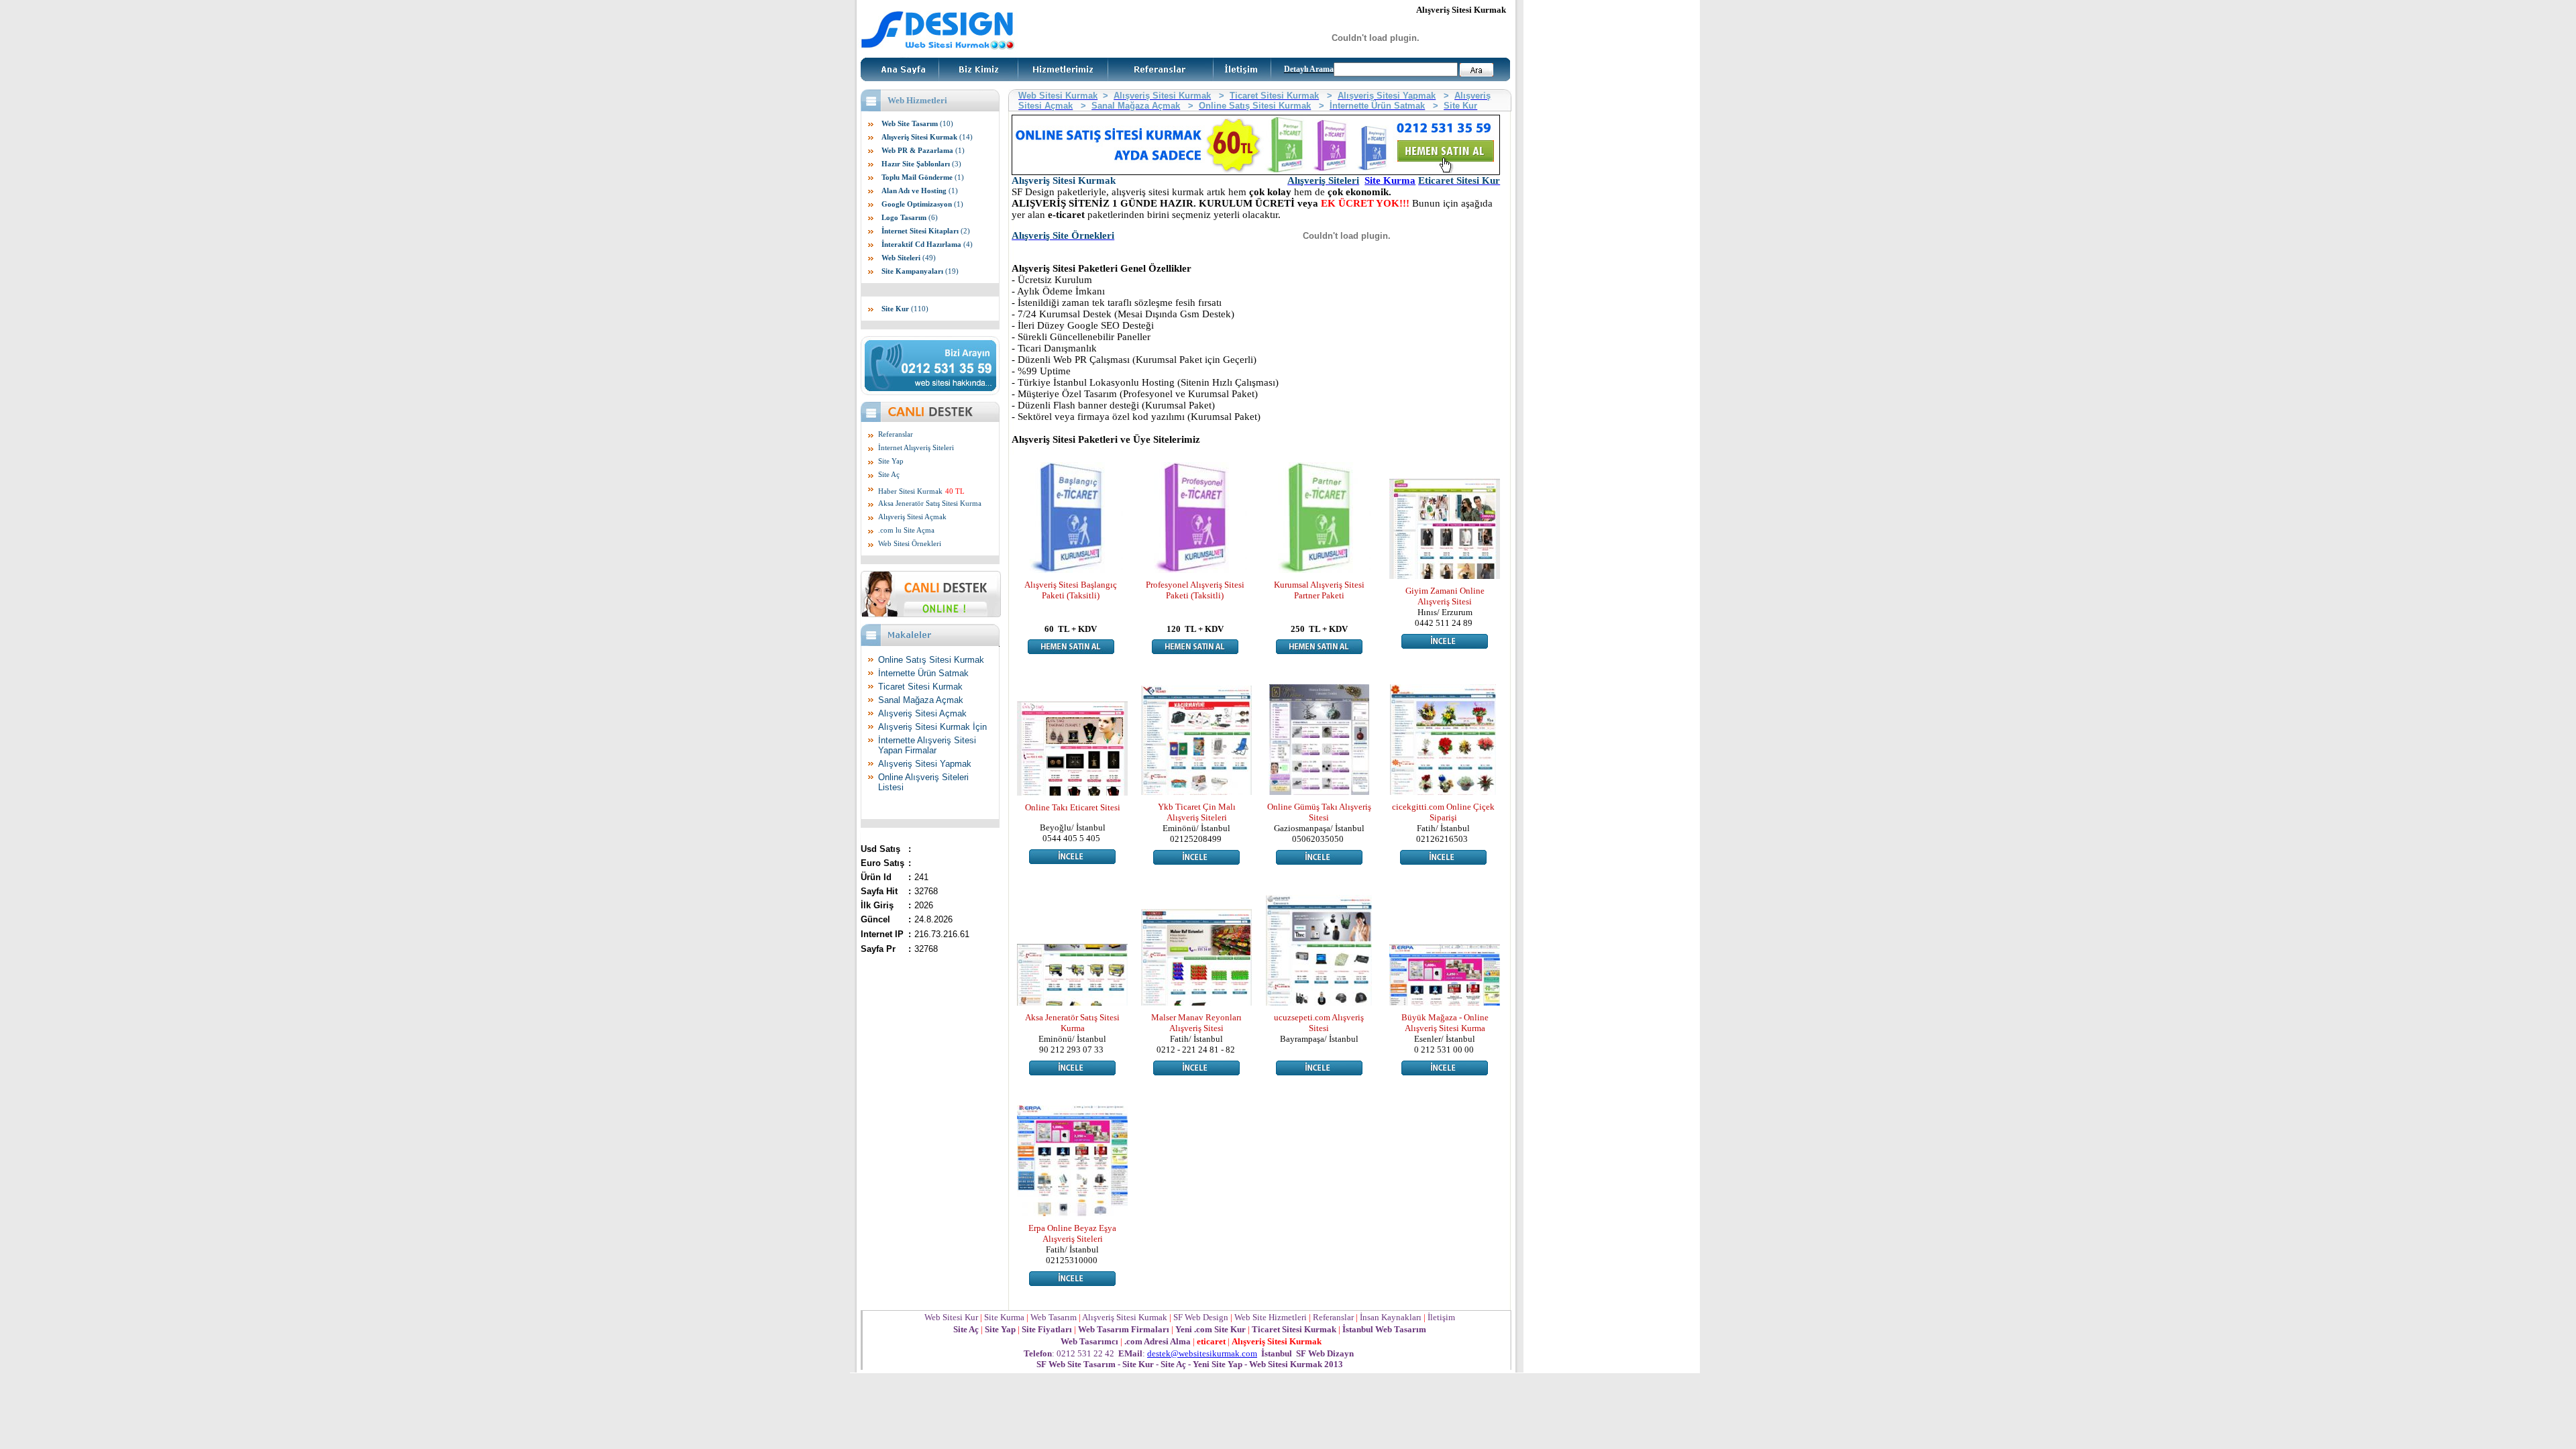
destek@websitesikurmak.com (1202, 1353)
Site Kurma (1390, 180)
